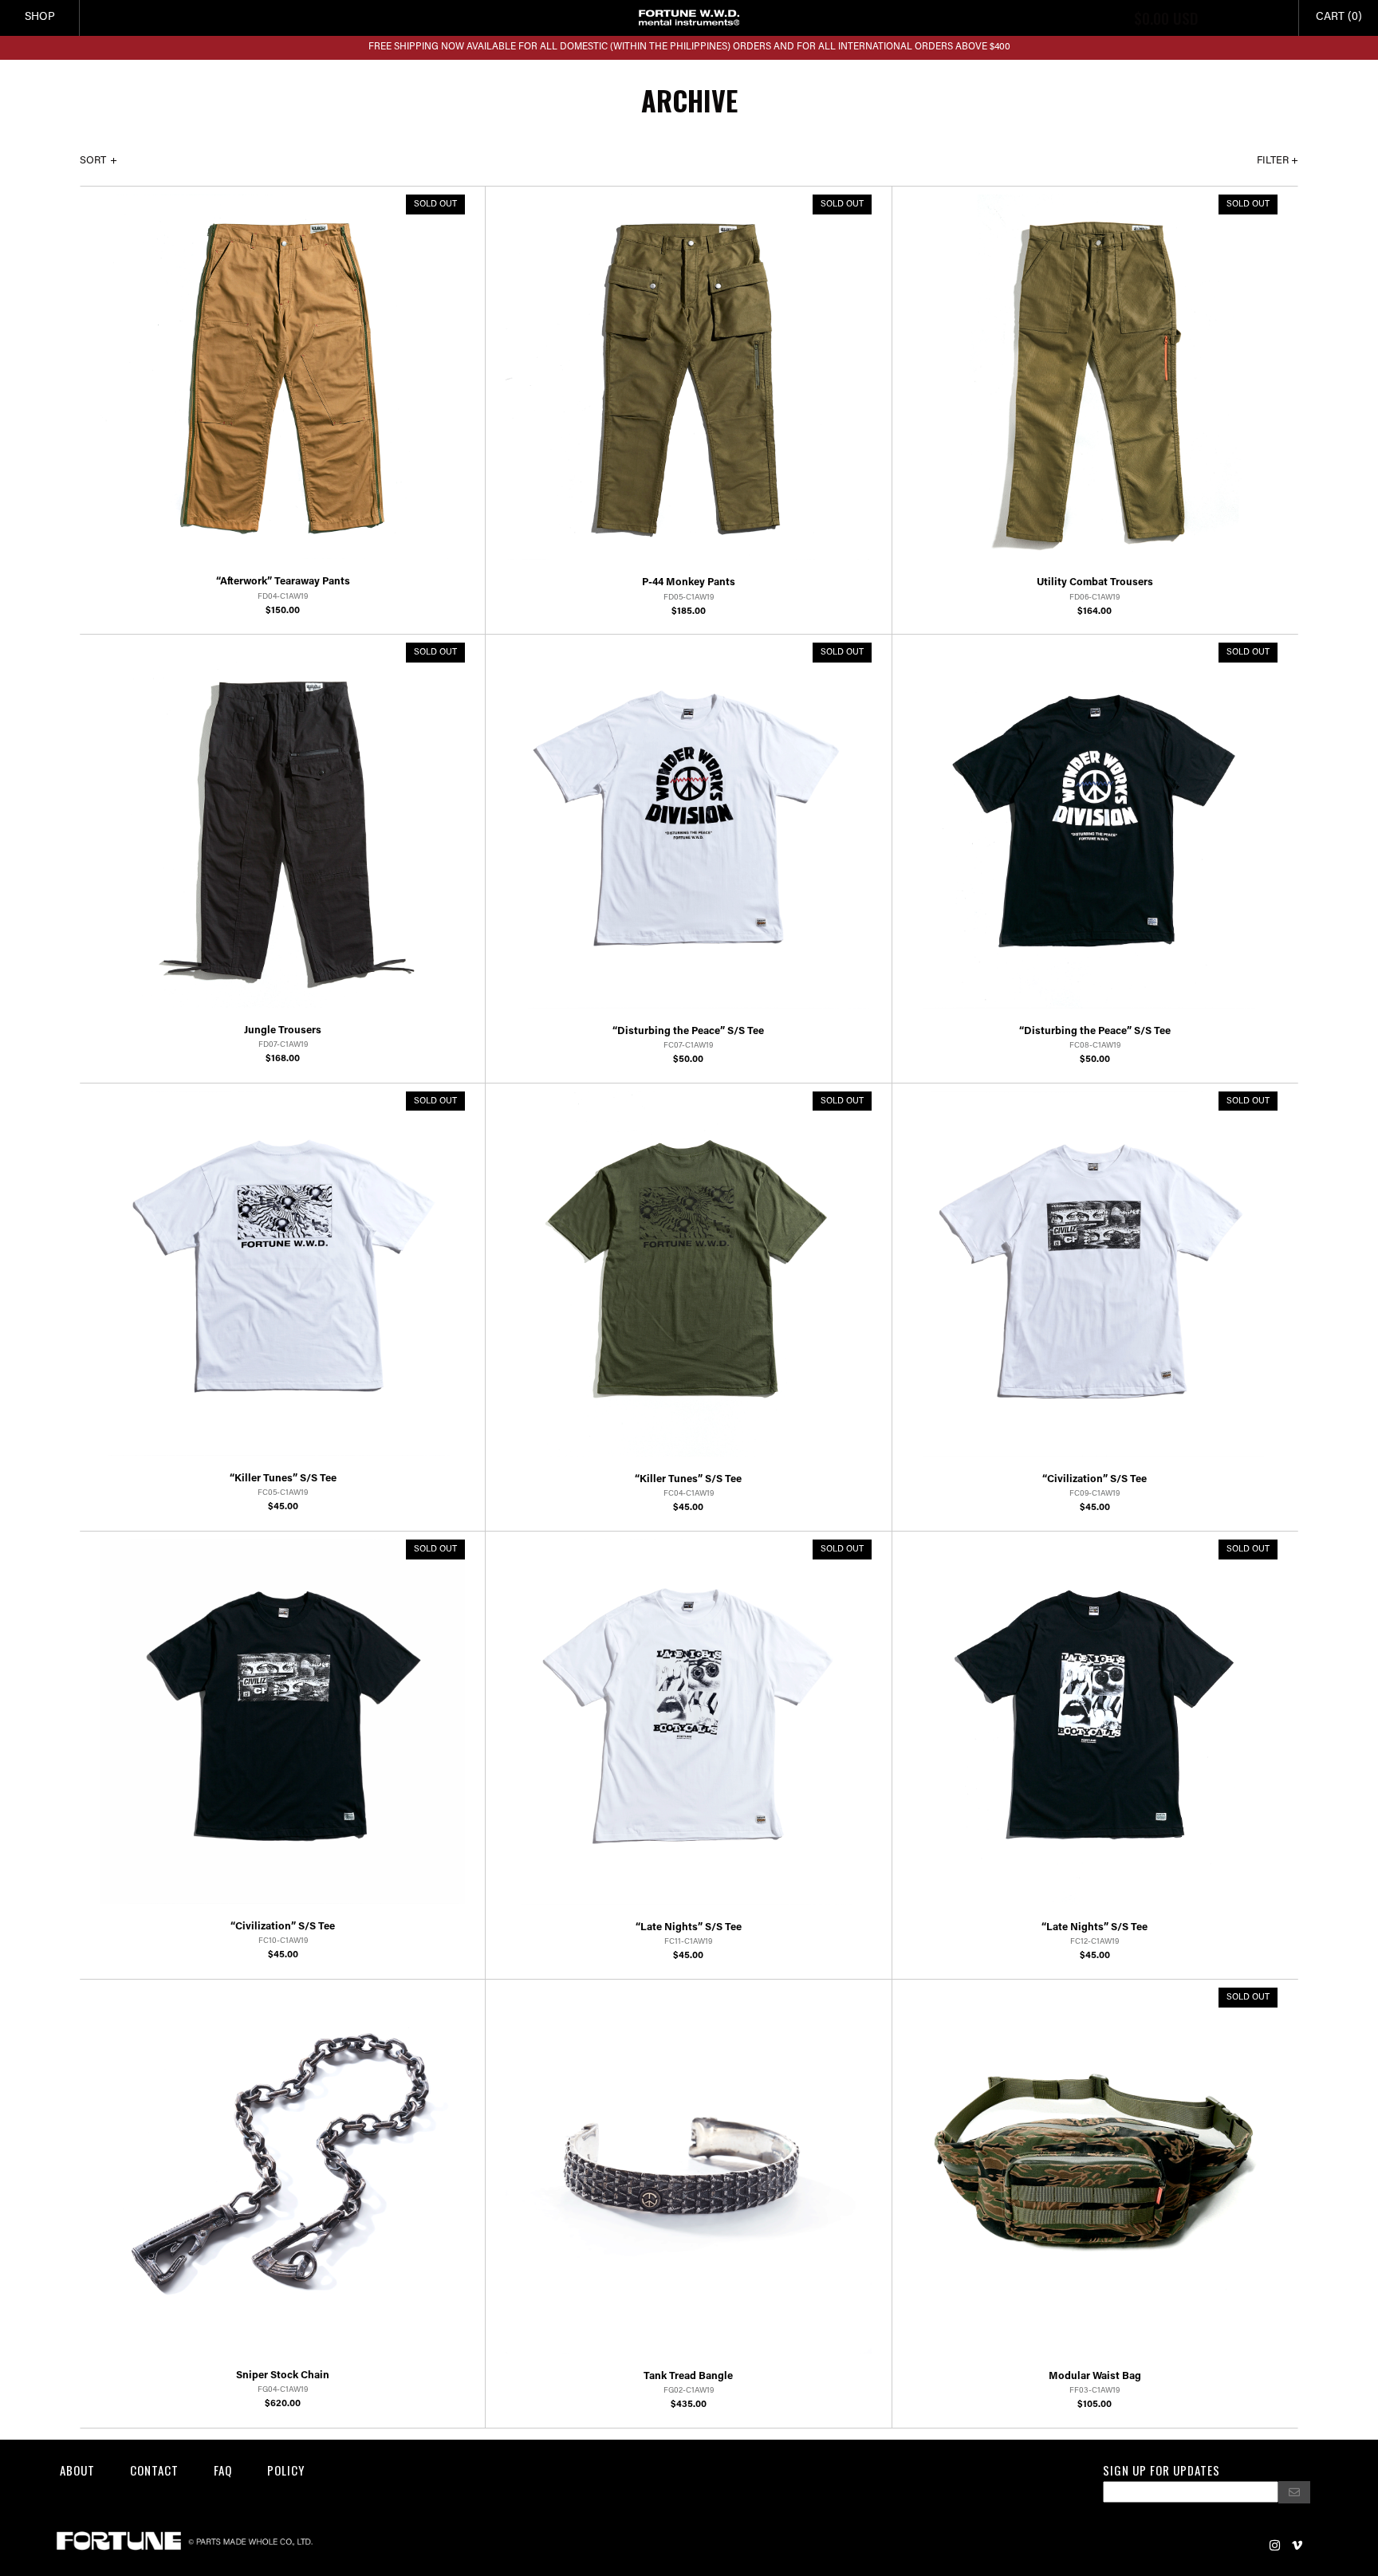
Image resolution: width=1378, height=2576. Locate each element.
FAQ (223, 2470)
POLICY (286, 2470)
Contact (154, 2470)
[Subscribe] (1294, 2492)
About (77, 2470)
